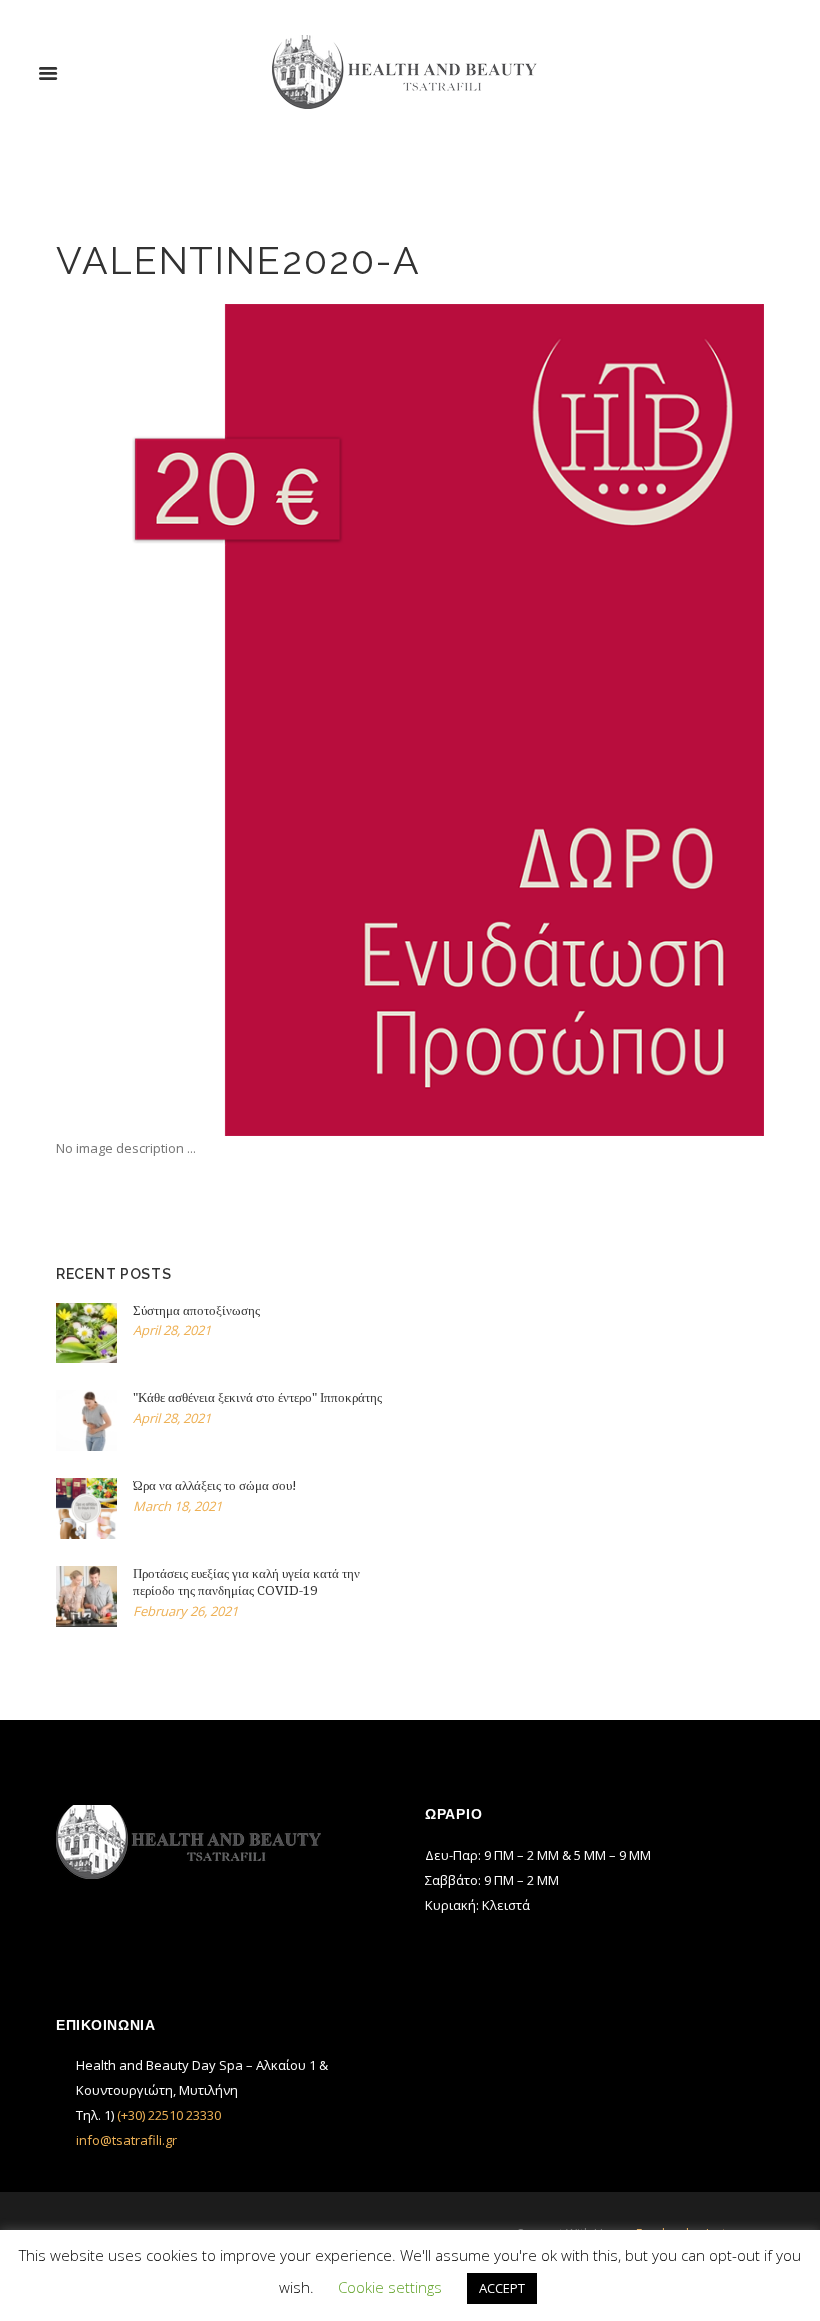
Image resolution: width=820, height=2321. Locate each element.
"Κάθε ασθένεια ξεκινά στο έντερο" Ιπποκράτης (257, 1397)
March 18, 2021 (177, 1506)
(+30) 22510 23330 (169, 2115)
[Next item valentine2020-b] (587, 720)
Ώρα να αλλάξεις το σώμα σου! (215, 1485)
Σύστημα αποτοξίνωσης (196, 1310)
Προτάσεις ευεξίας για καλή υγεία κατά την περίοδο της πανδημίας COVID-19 (246, 1582)
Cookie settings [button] (390, 2287)
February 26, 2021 (185, 1611)
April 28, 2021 (172, 1330)
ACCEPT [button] (502, 2288)
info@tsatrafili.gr (126, 2140)
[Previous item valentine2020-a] (233, 720)
